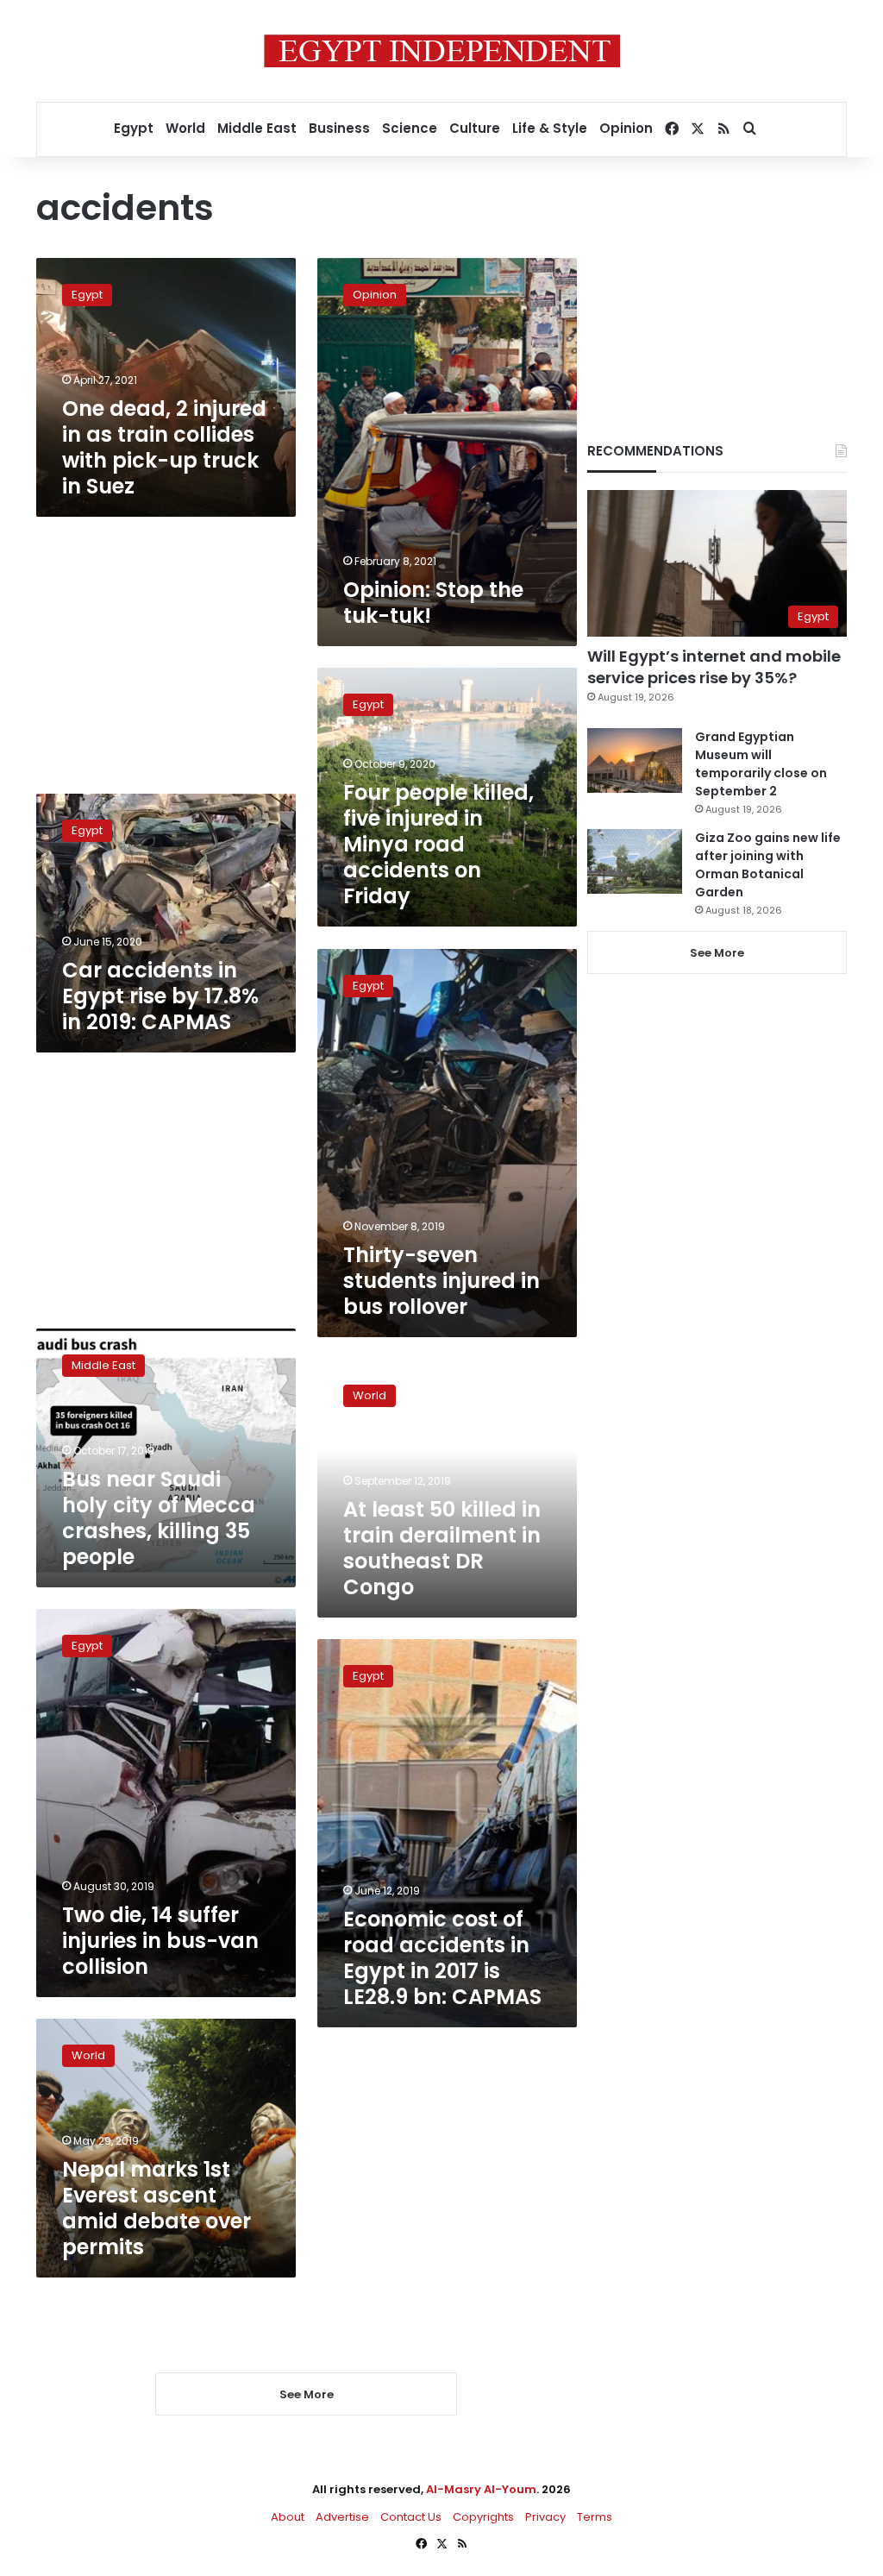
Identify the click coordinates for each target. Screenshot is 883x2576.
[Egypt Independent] (442, 51)
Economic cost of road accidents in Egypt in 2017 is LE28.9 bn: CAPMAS (442, 1958)
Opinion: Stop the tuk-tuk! (433, 603)
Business (339, 128)
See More (717, 953)
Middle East (257, 128)
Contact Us (411, 2517)
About (288, 2517)
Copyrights (483, 2517)
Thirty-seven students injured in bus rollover (441, 1281)
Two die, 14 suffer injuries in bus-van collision (160, 1941)
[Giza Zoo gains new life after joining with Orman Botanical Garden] (635, 861)
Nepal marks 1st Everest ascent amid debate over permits (157, 2208)
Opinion (626, 128)
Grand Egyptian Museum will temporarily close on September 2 (761, 764)
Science (410, 128)
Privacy (545, 2517)
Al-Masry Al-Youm (481, 2489)
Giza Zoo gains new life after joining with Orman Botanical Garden (768, 865)
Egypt (134, 128)
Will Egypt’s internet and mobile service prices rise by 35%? (714, 667)
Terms (595, 2517)
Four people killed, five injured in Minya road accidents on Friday (438, 844)
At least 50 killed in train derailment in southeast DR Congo (442, 1548)
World (185, 128)
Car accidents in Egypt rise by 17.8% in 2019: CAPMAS (160, 996)
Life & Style (550, 128)
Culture (475, 128)
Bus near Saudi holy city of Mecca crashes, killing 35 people (159, 1518)
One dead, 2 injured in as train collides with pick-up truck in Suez (164, 447)
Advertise (342, 2517)
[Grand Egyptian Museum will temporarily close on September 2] (635, 760)
